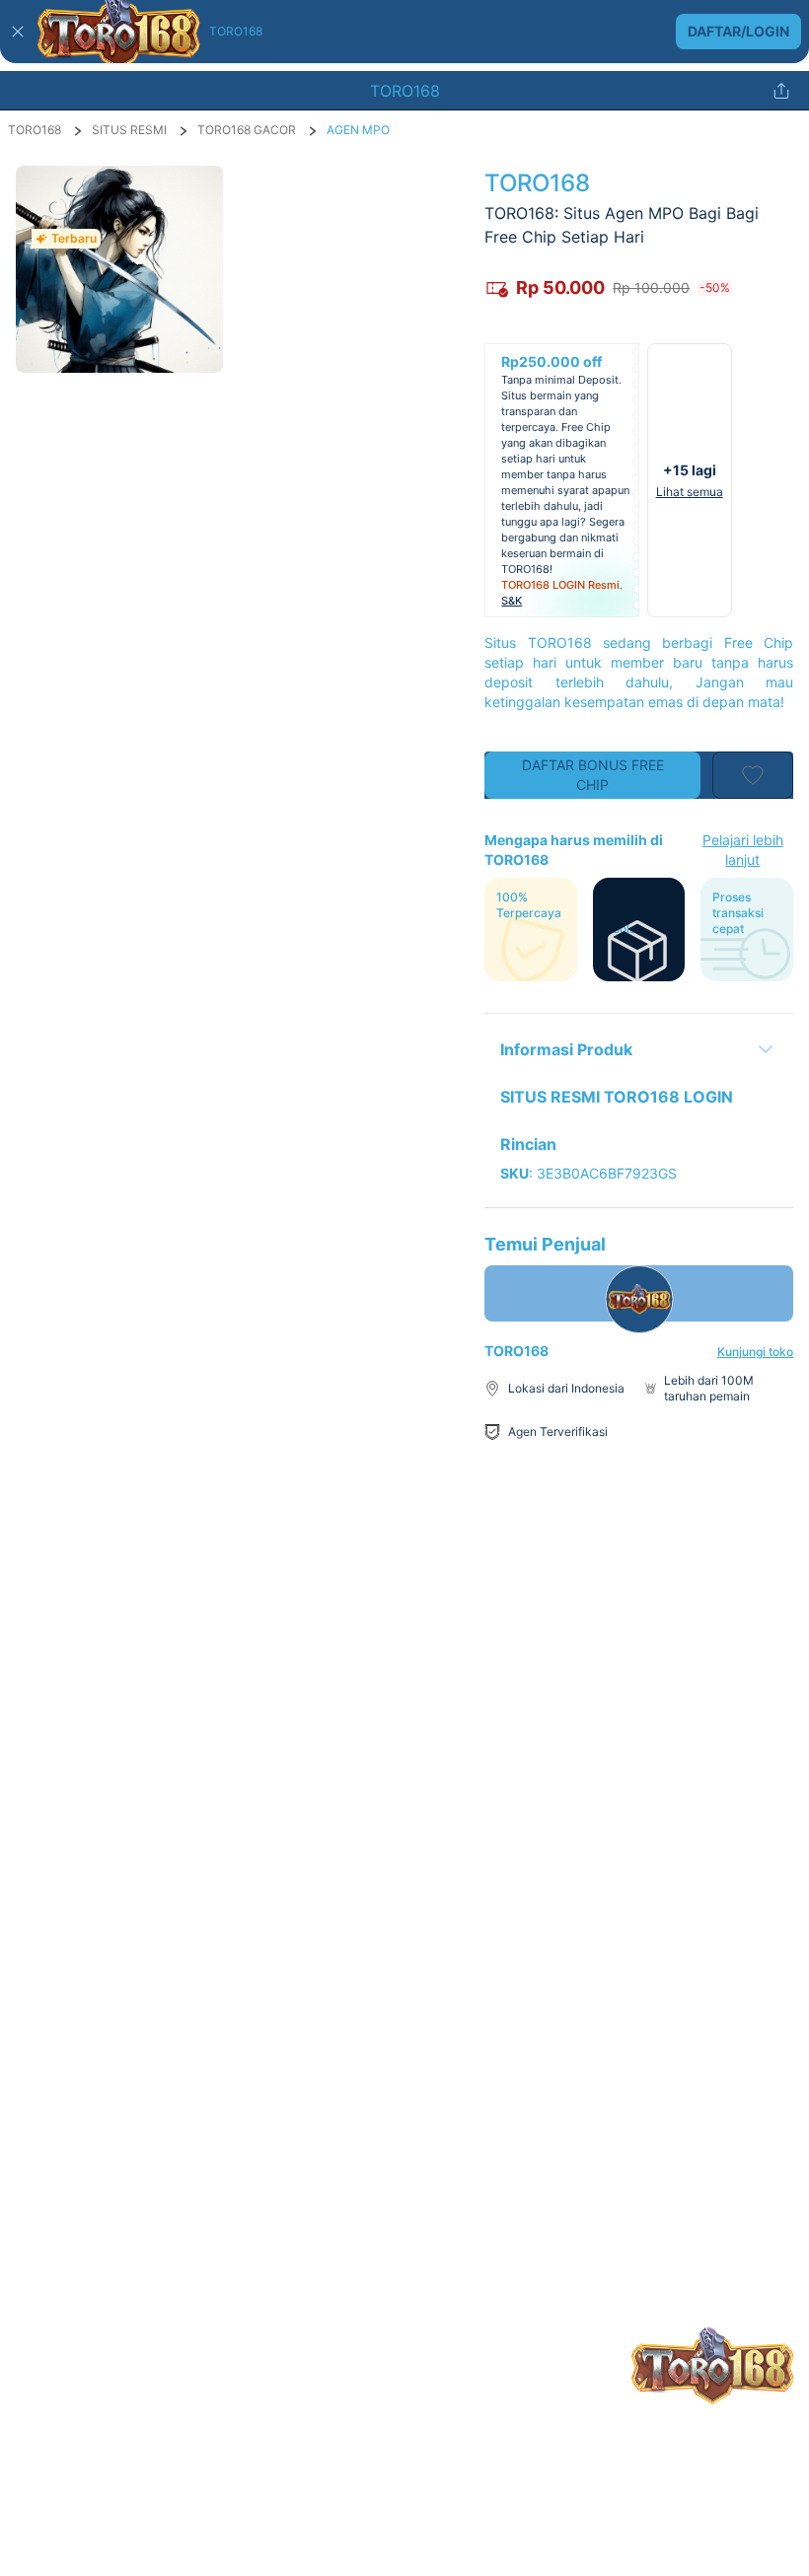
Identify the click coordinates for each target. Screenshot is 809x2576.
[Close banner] (18, 32)
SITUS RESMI (129, 130)
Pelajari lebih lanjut (743, 850)
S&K (512, 601)
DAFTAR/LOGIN (738, 31)
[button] (404, 32)
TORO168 (35, 130)
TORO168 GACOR (247, 130)
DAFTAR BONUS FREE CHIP (593, 775)
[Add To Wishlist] (753, 775)
